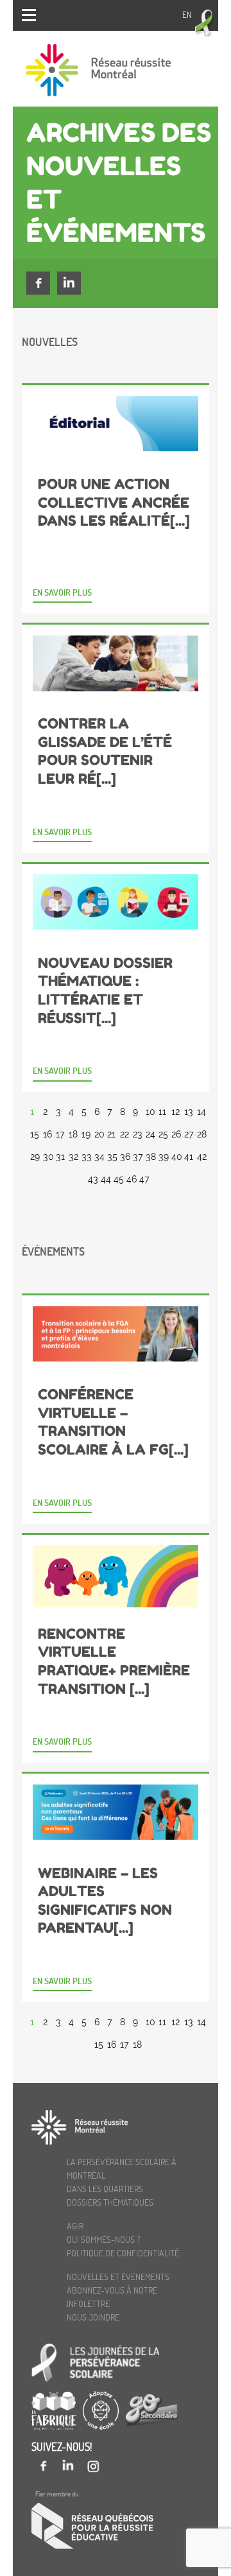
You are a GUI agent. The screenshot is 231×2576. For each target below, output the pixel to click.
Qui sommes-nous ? (104, 2239)
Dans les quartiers (105, 2189)
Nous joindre (93, 2317)
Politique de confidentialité (123, 2253)
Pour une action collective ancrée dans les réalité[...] (114, 502)
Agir (75, 2226)
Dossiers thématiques (110, 2202)
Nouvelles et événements (118, 2277)
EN (187, 15)
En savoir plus (62, 592)
